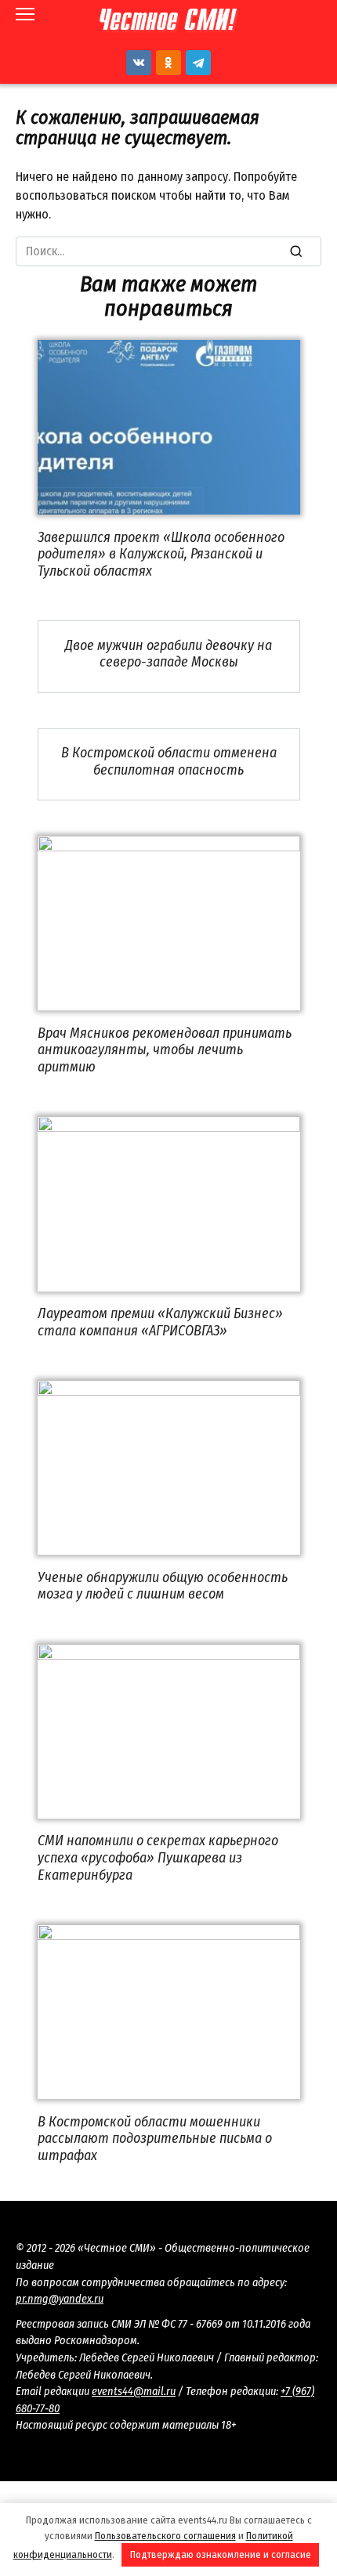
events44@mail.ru (134, 2392)
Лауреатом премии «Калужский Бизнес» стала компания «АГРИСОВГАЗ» (160, 1322)
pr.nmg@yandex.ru (60, 2299)
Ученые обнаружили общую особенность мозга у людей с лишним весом (163, 1585)
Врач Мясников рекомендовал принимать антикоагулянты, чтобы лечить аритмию (165, 1049)
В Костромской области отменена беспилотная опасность (169, 761)
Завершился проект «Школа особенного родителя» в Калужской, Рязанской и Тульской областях (161, 553)
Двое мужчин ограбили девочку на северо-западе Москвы (168, 653)
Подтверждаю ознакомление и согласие (221, 2554)
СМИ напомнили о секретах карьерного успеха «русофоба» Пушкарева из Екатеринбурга (158, 1857)
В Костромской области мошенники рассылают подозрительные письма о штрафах (155, 2138)
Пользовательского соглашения (165, 2536)
